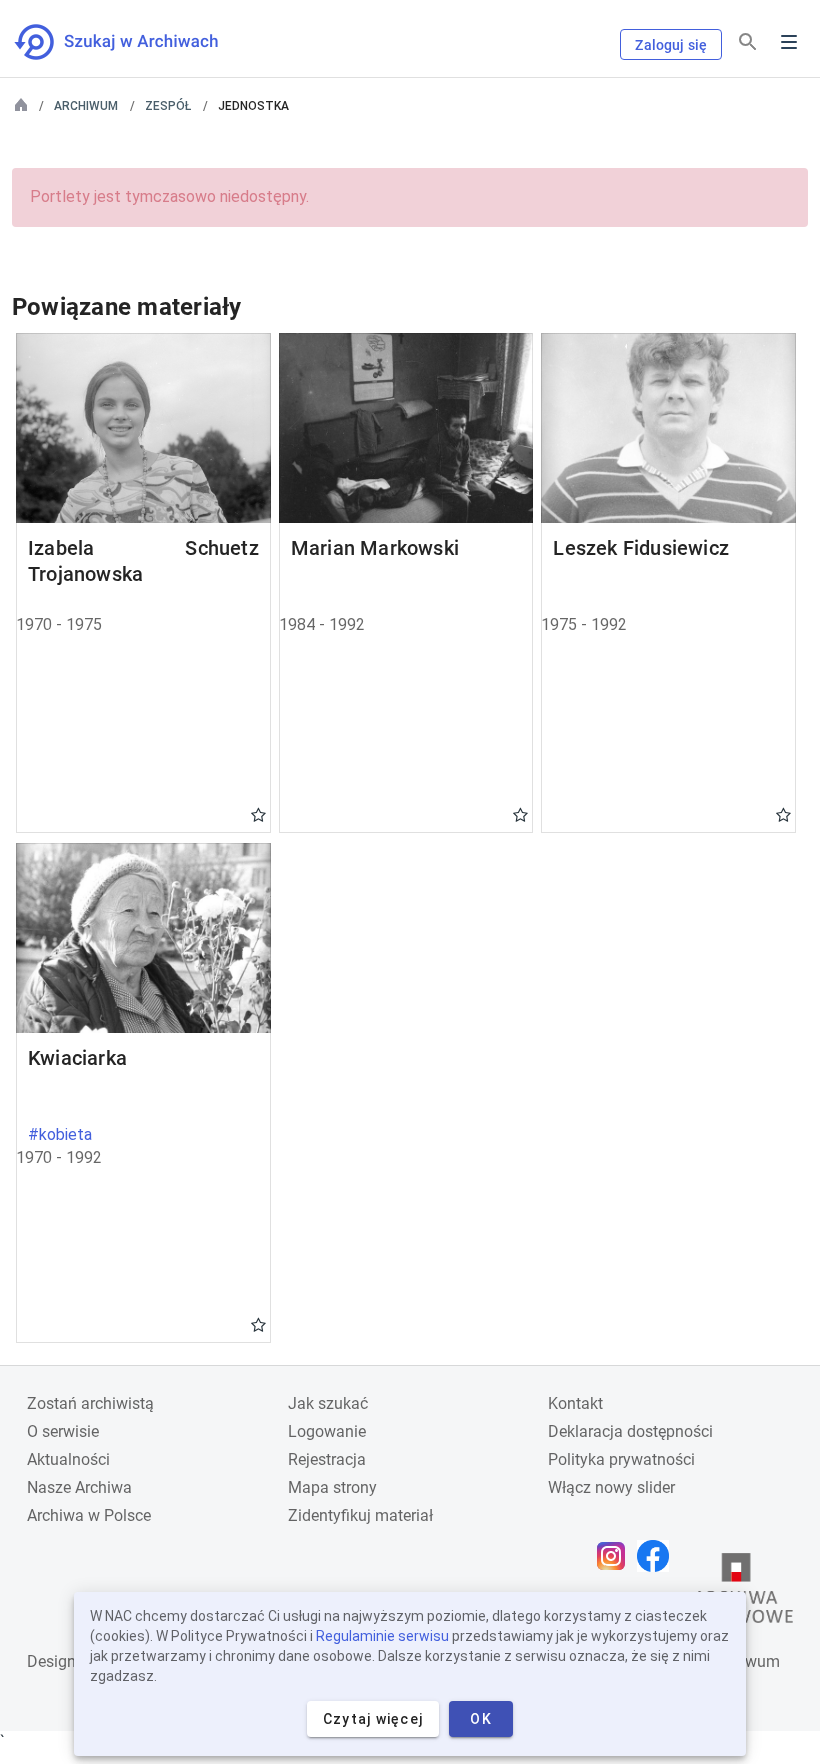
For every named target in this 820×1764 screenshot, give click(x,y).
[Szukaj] (748, 42)
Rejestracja (327, 1459)
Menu (789, 42)
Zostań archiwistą (90, 1403)
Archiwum (86, 106)
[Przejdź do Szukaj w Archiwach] (134, 42)
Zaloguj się (671, 45)
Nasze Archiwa (79, 1487)
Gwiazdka (258, 814)
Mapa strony (332, 1487)
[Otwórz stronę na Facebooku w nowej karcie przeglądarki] (658, 1556)
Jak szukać (328, 1403)
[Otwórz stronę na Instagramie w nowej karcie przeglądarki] (616, 1556)
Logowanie (327, 1431)
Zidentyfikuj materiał (360, 1515)
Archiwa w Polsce (89, 1515)
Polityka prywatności (621, 1459)
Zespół (168, 106)
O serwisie (63, 1431)
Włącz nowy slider (611, 1487)
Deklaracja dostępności (630, 1431)
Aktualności (68, 1459)
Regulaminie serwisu (382, 1636)
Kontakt (575, 1403)
